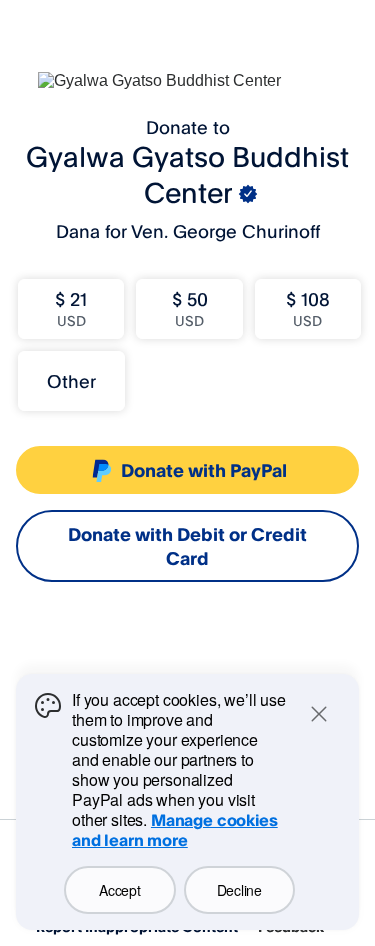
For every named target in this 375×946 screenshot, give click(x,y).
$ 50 (190, 308)
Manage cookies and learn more (175, 830)
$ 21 (71, 308)
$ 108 (308, 308)
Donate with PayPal (204, 470)
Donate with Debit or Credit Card (187, 546)
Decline (239, 890)
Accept (119, 890)
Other (71, 381)
